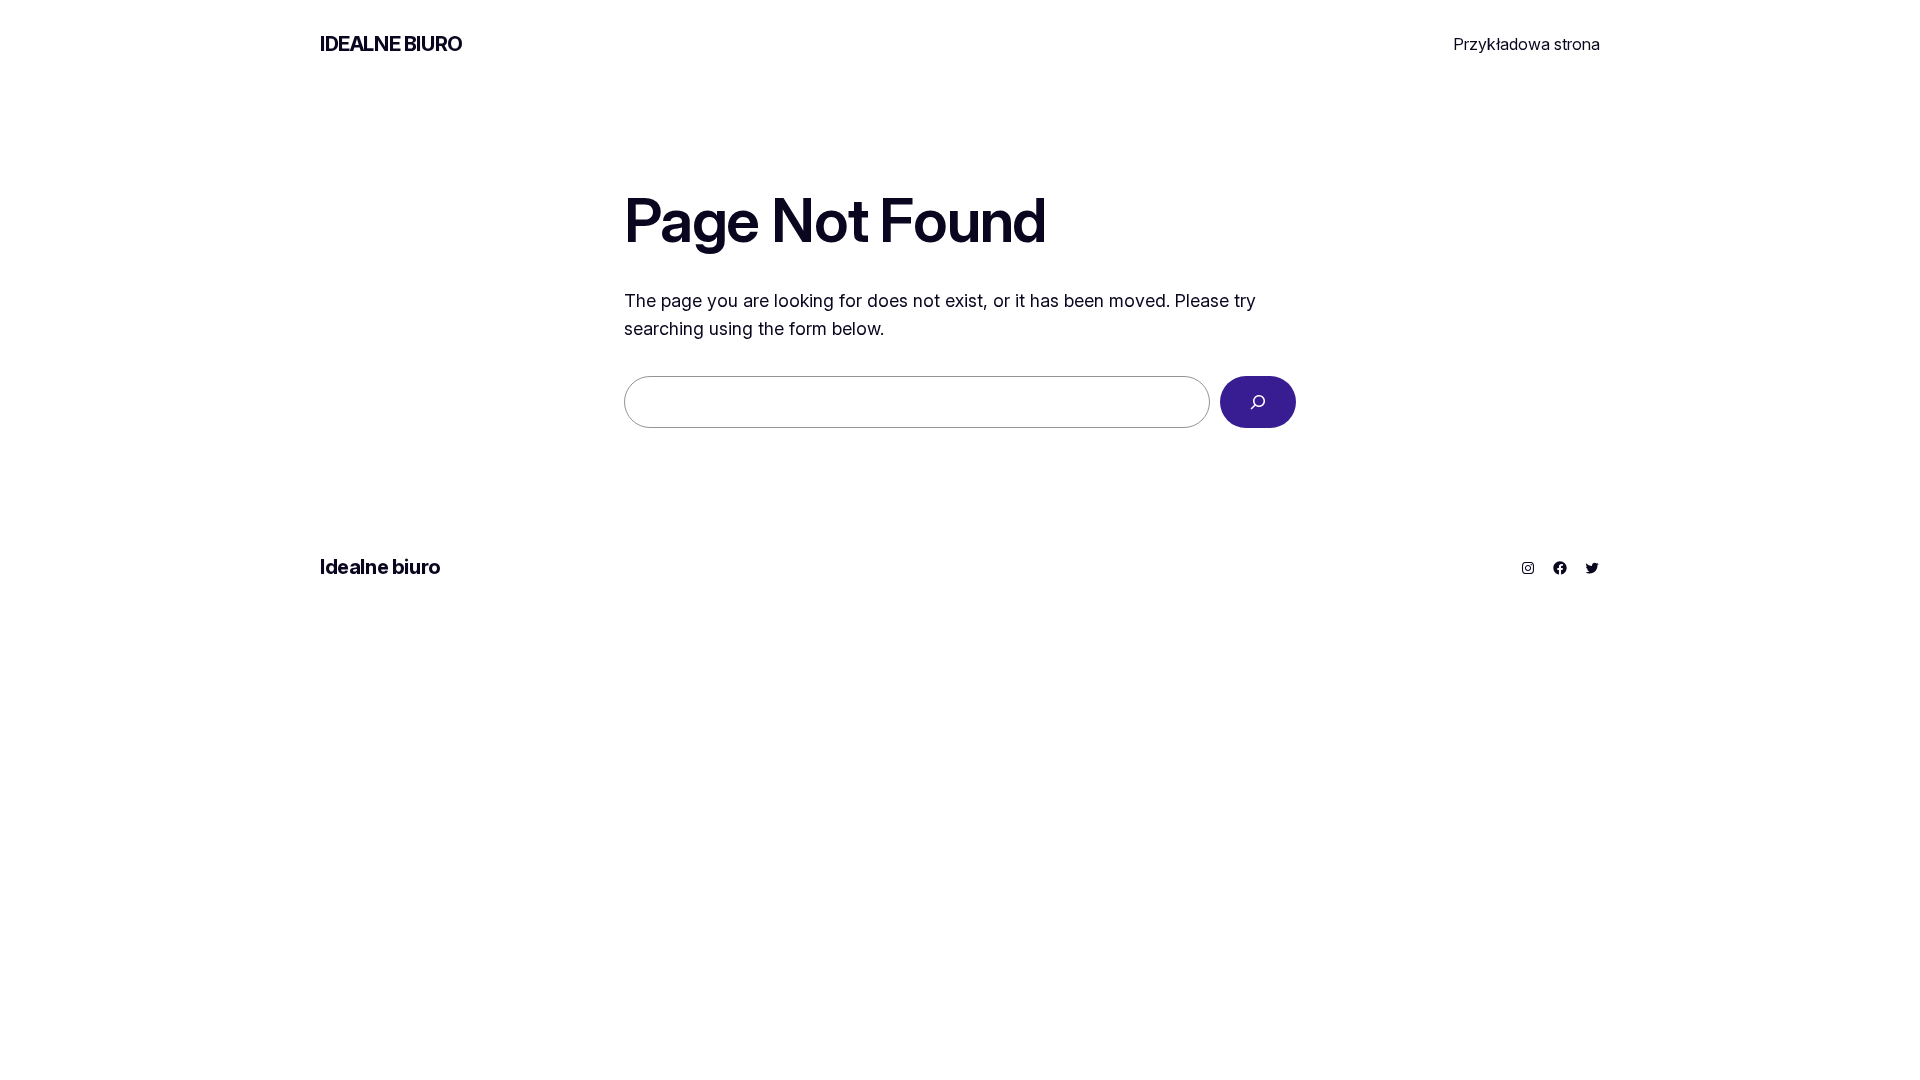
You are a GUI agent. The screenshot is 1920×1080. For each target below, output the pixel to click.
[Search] (1258, 402)
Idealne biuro (391, 44)
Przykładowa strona (1526, 44)
